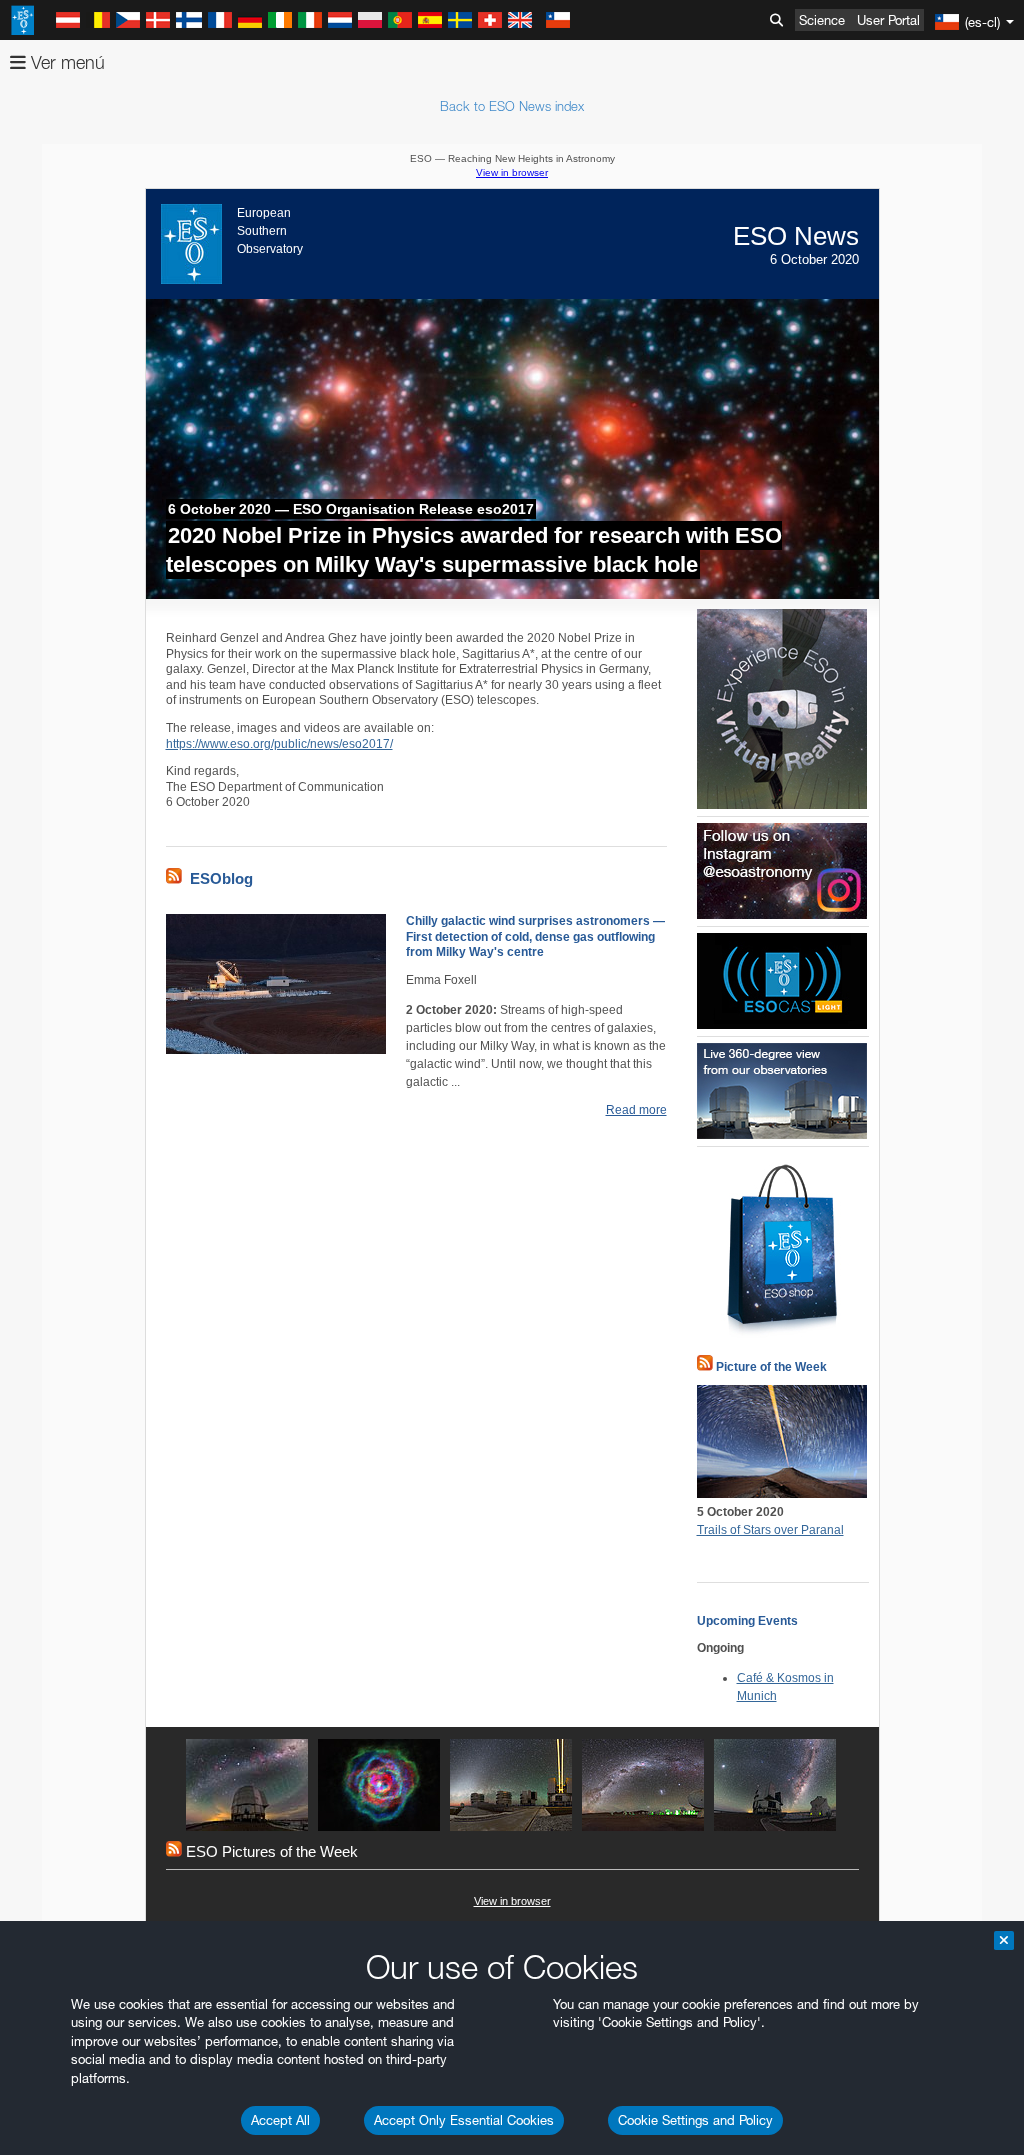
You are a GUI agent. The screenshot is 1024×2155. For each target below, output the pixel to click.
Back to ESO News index (512, 106)
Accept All (280, 2120)
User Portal (888, 20)
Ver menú (65, 62)
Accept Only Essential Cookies (464, 2120)
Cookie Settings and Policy (695, 2120)
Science (822, 20)
